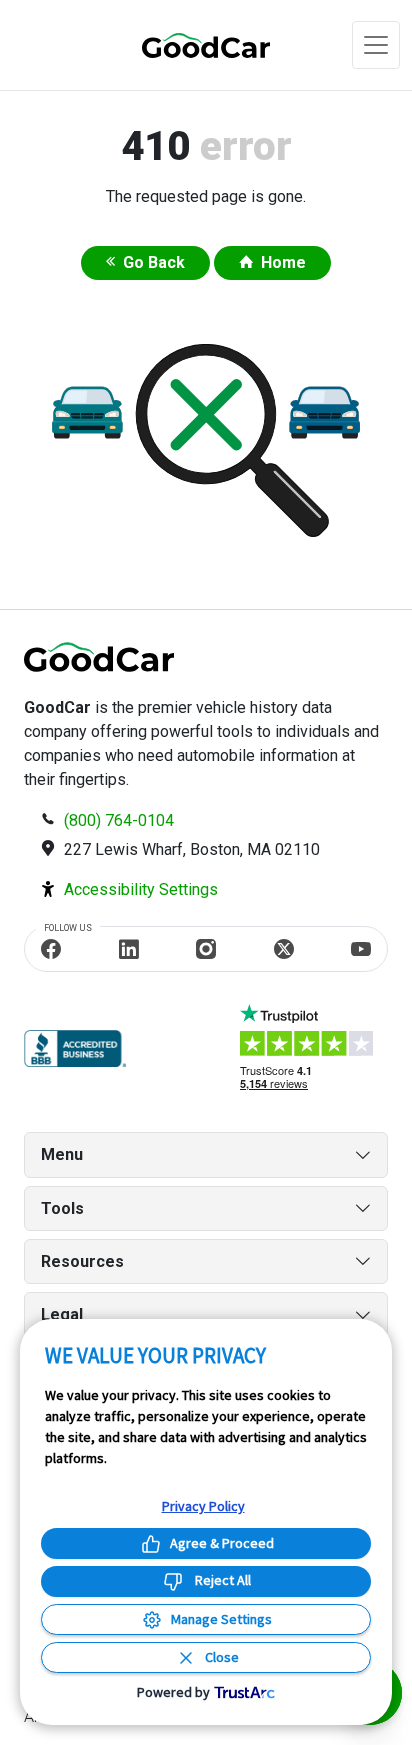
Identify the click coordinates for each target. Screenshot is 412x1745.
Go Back (154, 262)
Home (283, 262)
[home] (182, 44)
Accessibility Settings (141, 889)
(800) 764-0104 (119, 820)
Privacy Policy (203, 1506)
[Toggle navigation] (376, 45)
